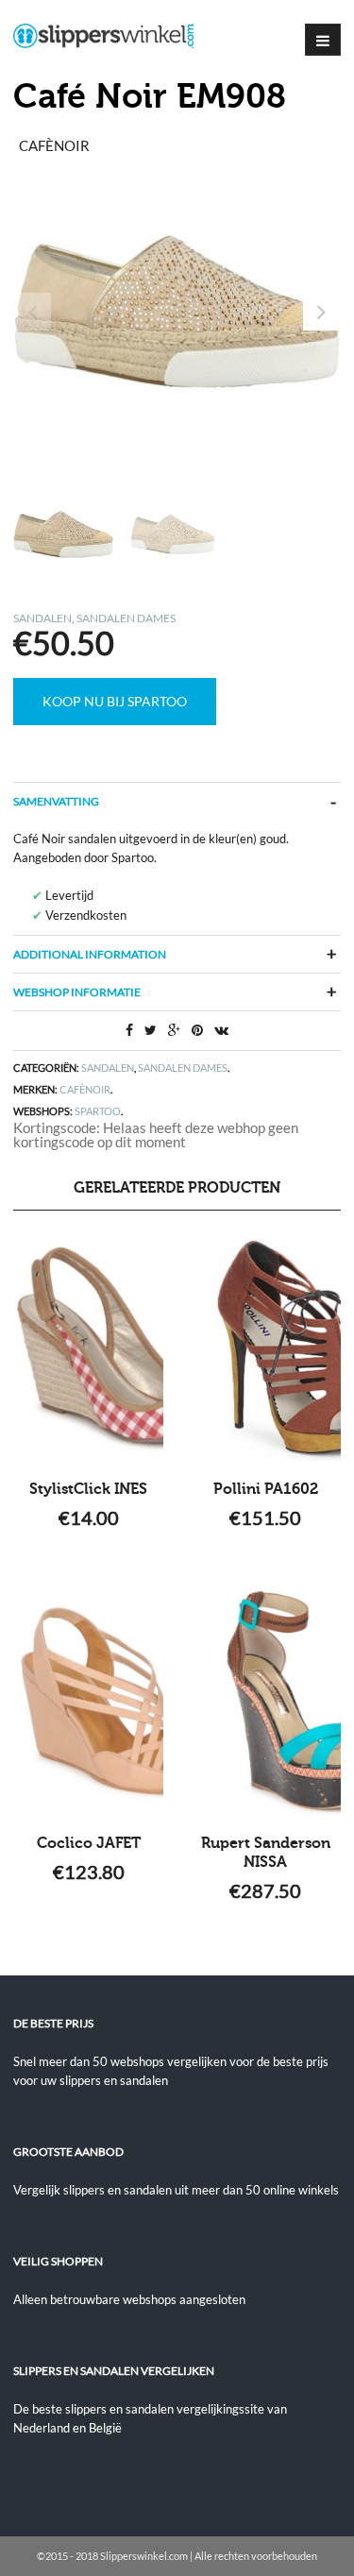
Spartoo (98, 1111)
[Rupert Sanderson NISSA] (266, 1702)
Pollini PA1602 (266, 1489)
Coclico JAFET (89, 1843)
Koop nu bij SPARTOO (115, 701)
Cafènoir (85, 1089)
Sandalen (42, 618)
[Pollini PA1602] (266, 1347)
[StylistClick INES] (88, 1347)
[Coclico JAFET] (88, 1702)
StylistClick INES (88, 1489)
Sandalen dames (126, 618)
